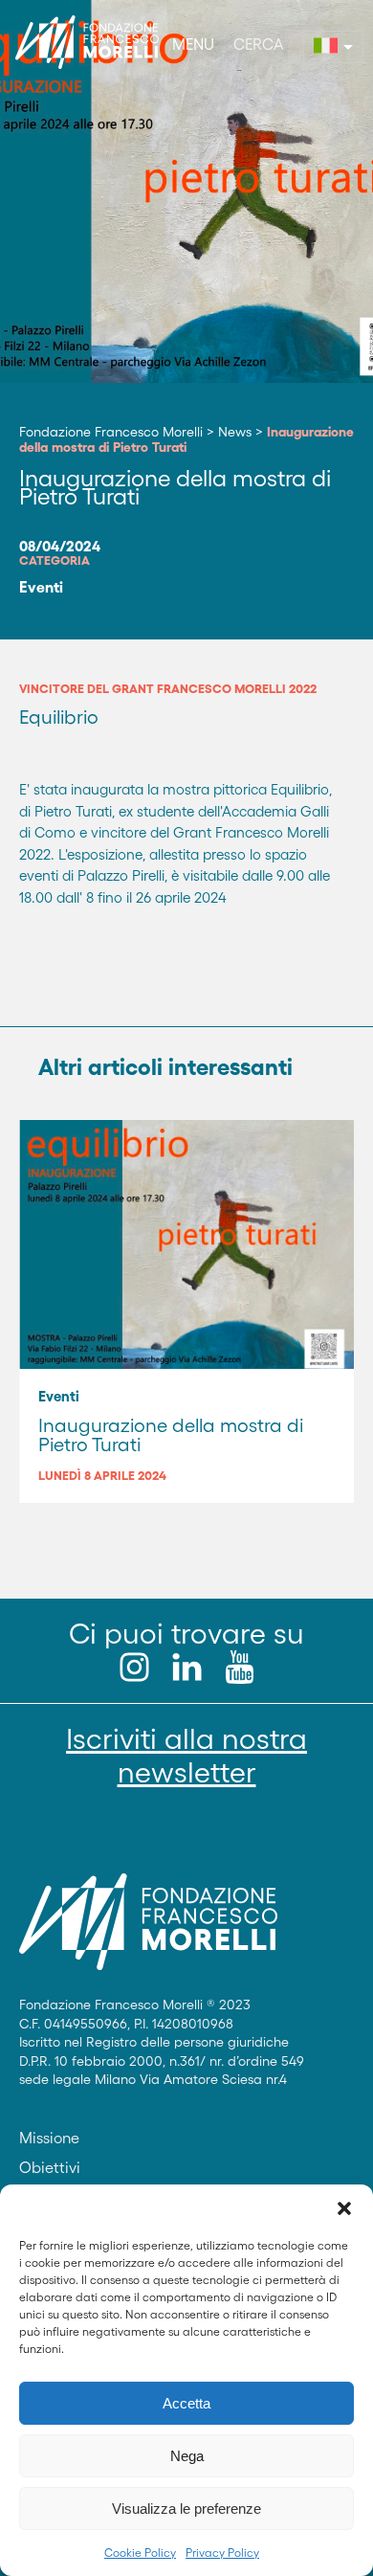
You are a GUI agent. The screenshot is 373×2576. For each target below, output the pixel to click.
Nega (187, 2456)
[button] (344, 2208)
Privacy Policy (222, 2553)
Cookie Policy (140, 2553)
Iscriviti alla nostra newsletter (186, 1756)
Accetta (186, 2403)
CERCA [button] (259, 44)
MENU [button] (193, 44)
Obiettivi (50, 2167)
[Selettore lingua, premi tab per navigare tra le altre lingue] (333, 47)
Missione (49, 2138)
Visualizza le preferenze (186, 2509)
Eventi (41, 587)
